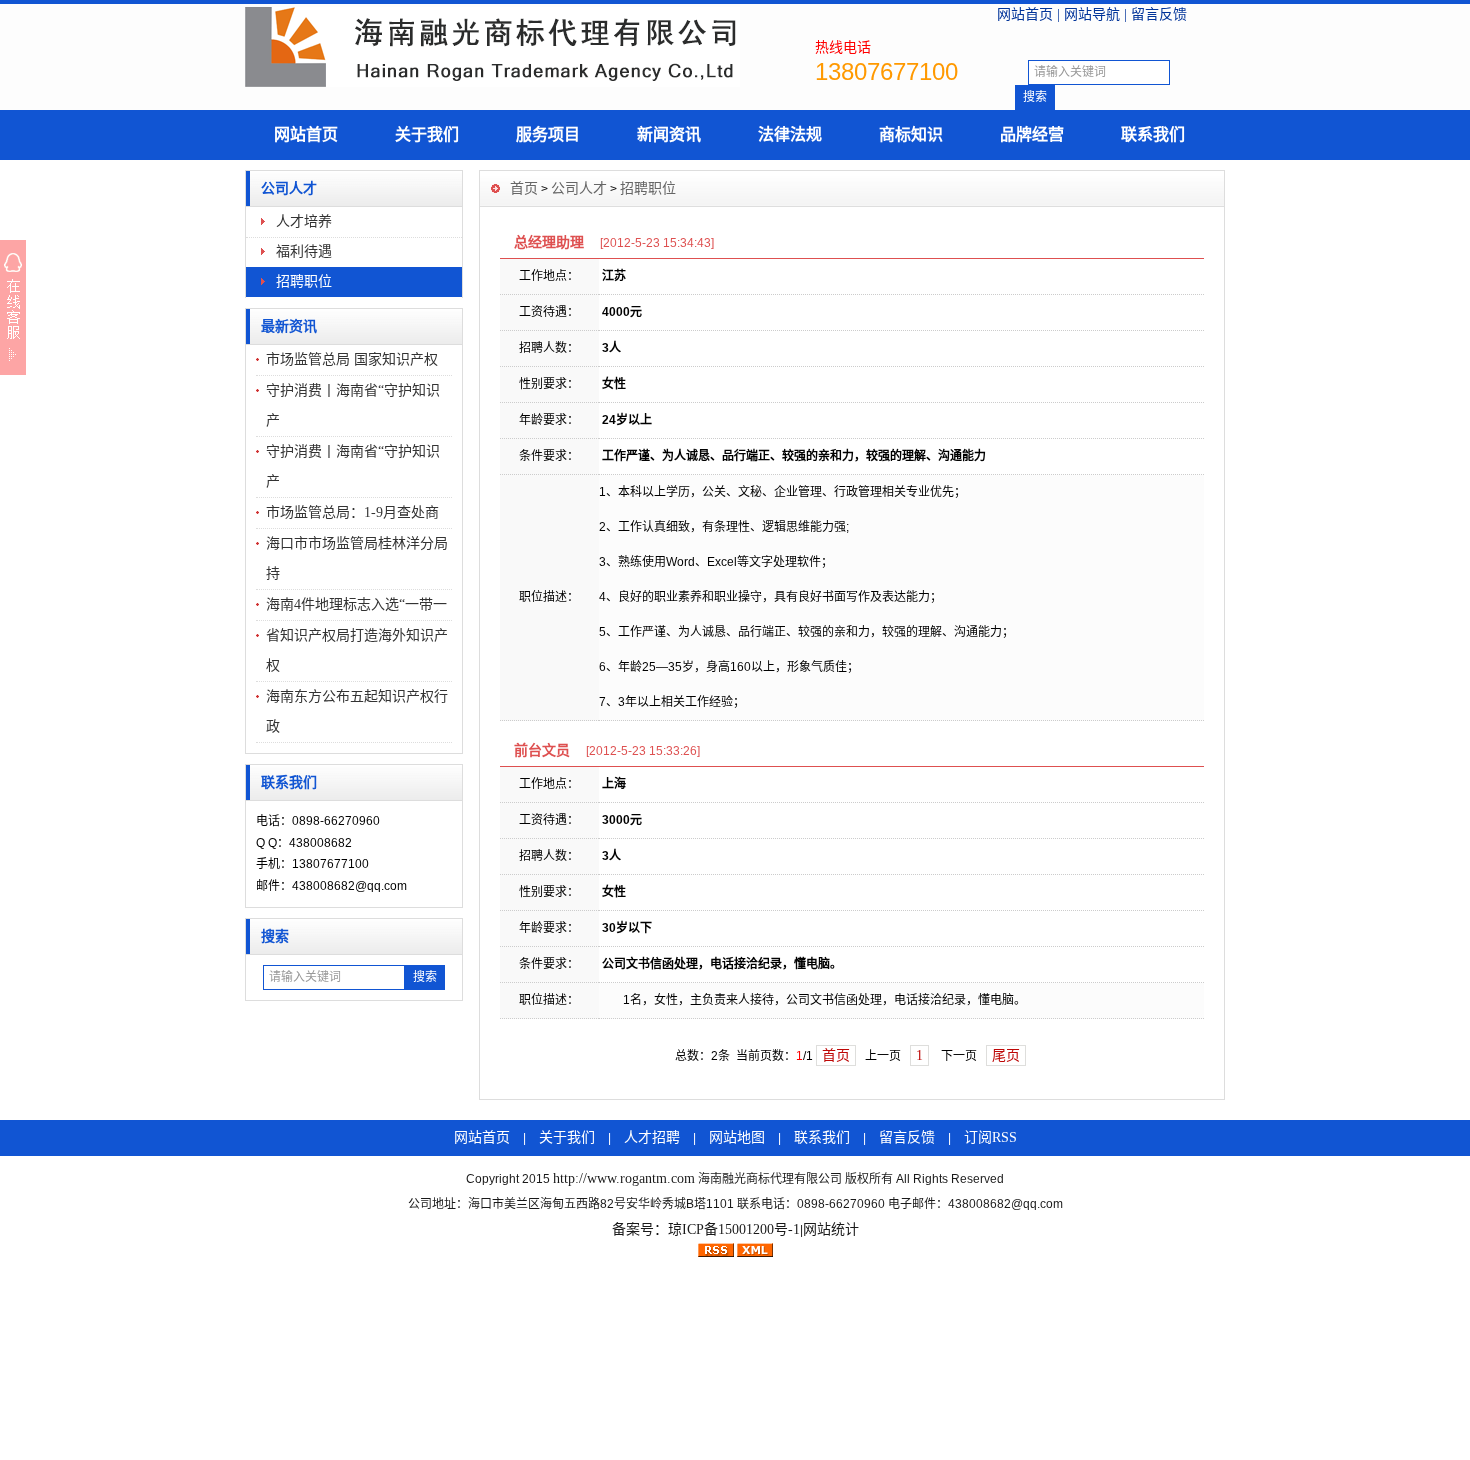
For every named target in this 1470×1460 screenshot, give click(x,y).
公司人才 (289, 188)
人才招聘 (652, 1137)
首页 (524, 188)
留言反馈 (1159, 14)
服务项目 (548, 134)
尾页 (1006, 1055)
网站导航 (1092, 14)
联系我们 (1153, 134)
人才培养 (304, 221)
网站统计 (831, 1229)
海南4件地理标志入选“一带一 (356, 604)
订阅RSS (990, 1137)
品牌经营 (1032, 134)
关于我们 (427, 134)
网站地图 (737, 1137)
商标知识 (911, 134)
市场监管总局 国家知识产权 (352, 359)
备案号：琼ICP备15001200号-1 (706, 1229)
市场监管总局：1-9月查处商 (352, 512)
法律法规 (790, 134)
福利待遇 (304, 251)
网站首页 (1025, 14)
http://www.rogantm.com (624, 1178)
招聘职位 (304, 281)
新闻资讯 (669, 134)
